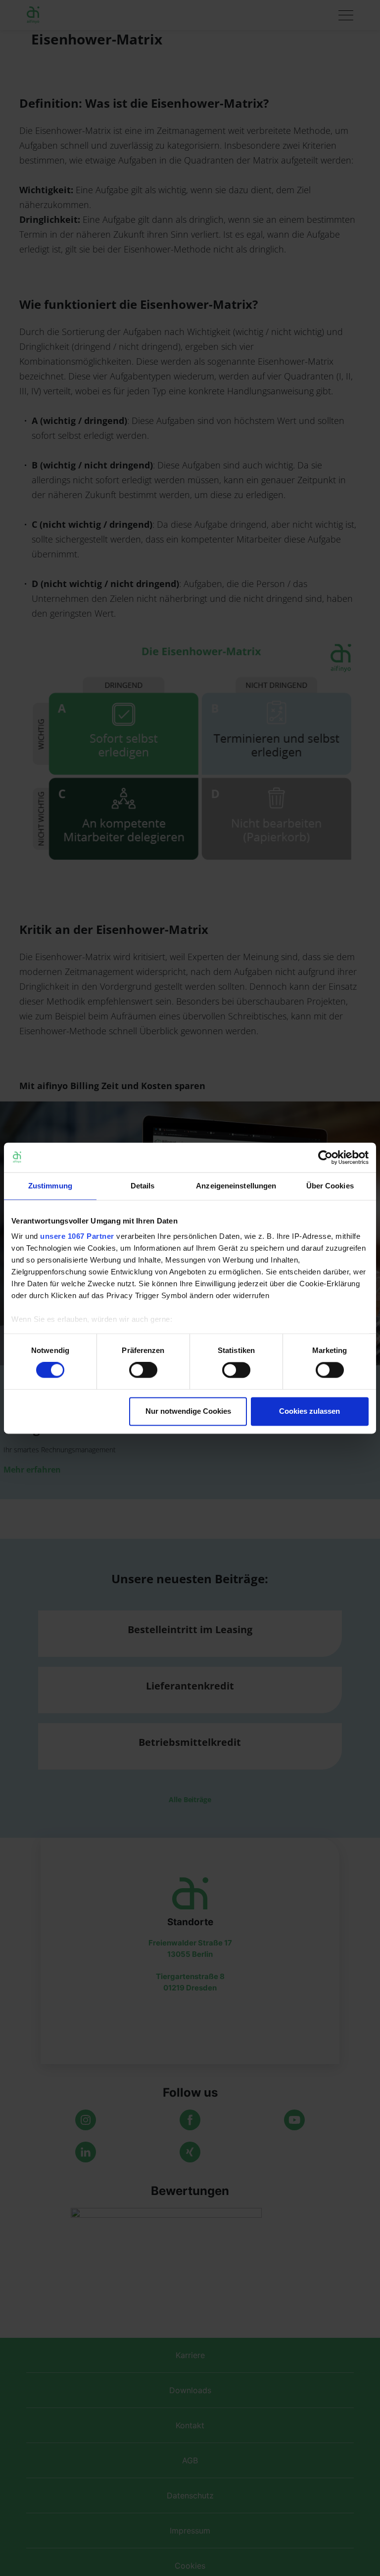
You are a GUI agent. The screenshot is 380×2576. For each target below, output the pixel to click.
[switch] (143, 1370)
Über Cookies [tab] (330, 1186)
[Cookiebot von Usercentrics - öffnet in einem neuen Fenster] (325, 1157)
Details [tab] (143, 1186)
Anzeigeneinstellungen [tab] (236, 1186)
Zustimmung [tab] (50, 1186)
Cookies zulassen (309, 1411)
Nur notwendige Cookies (188, 1411)
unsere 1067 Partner (77, 1236)
